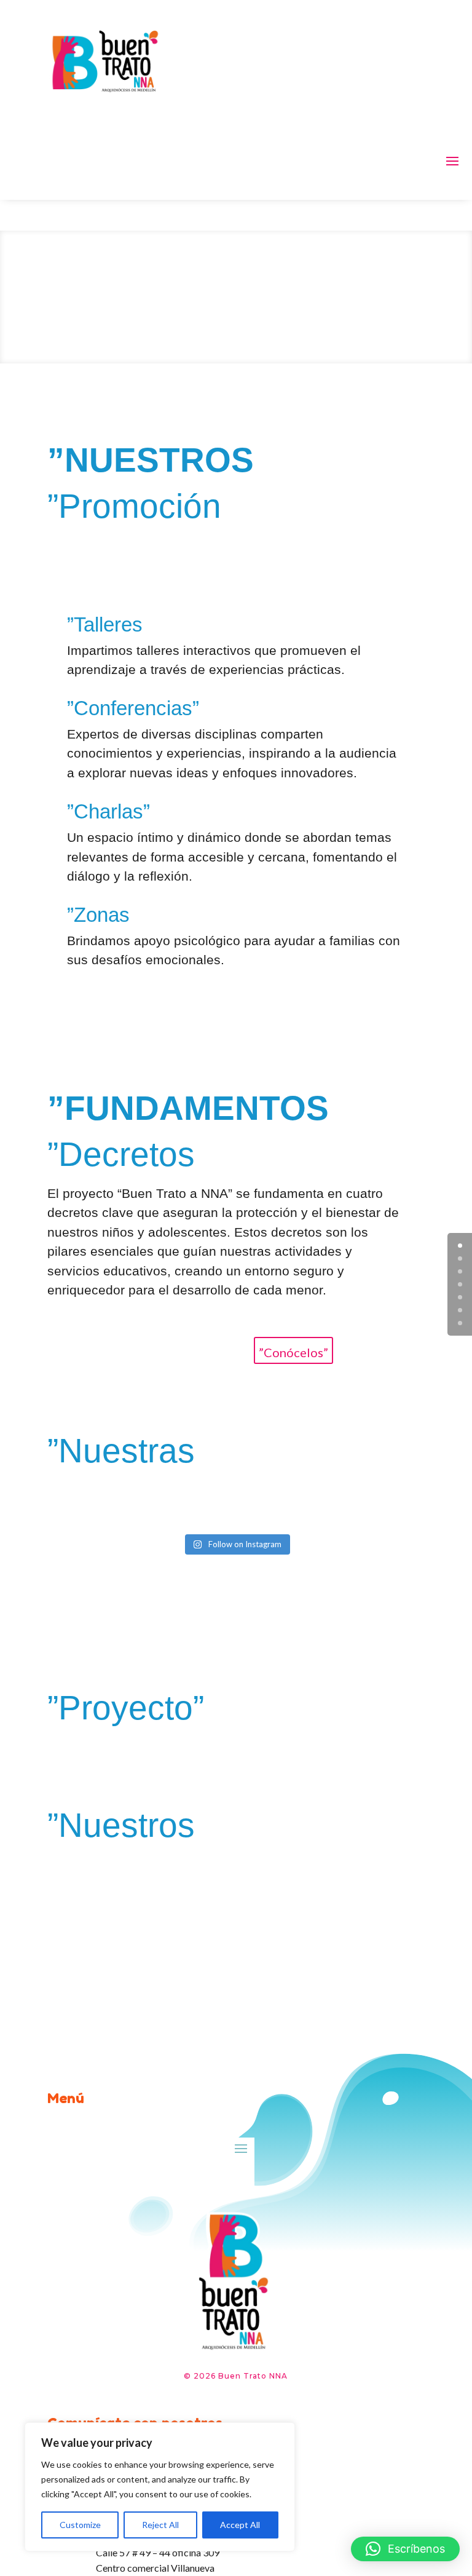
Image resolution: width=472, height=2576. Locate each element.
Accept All (240, 2525)
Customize (80, 2525)
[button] (405, 2549)
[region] (160, 2487)
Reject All (160, 2525)
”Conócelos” (293, 1352)
